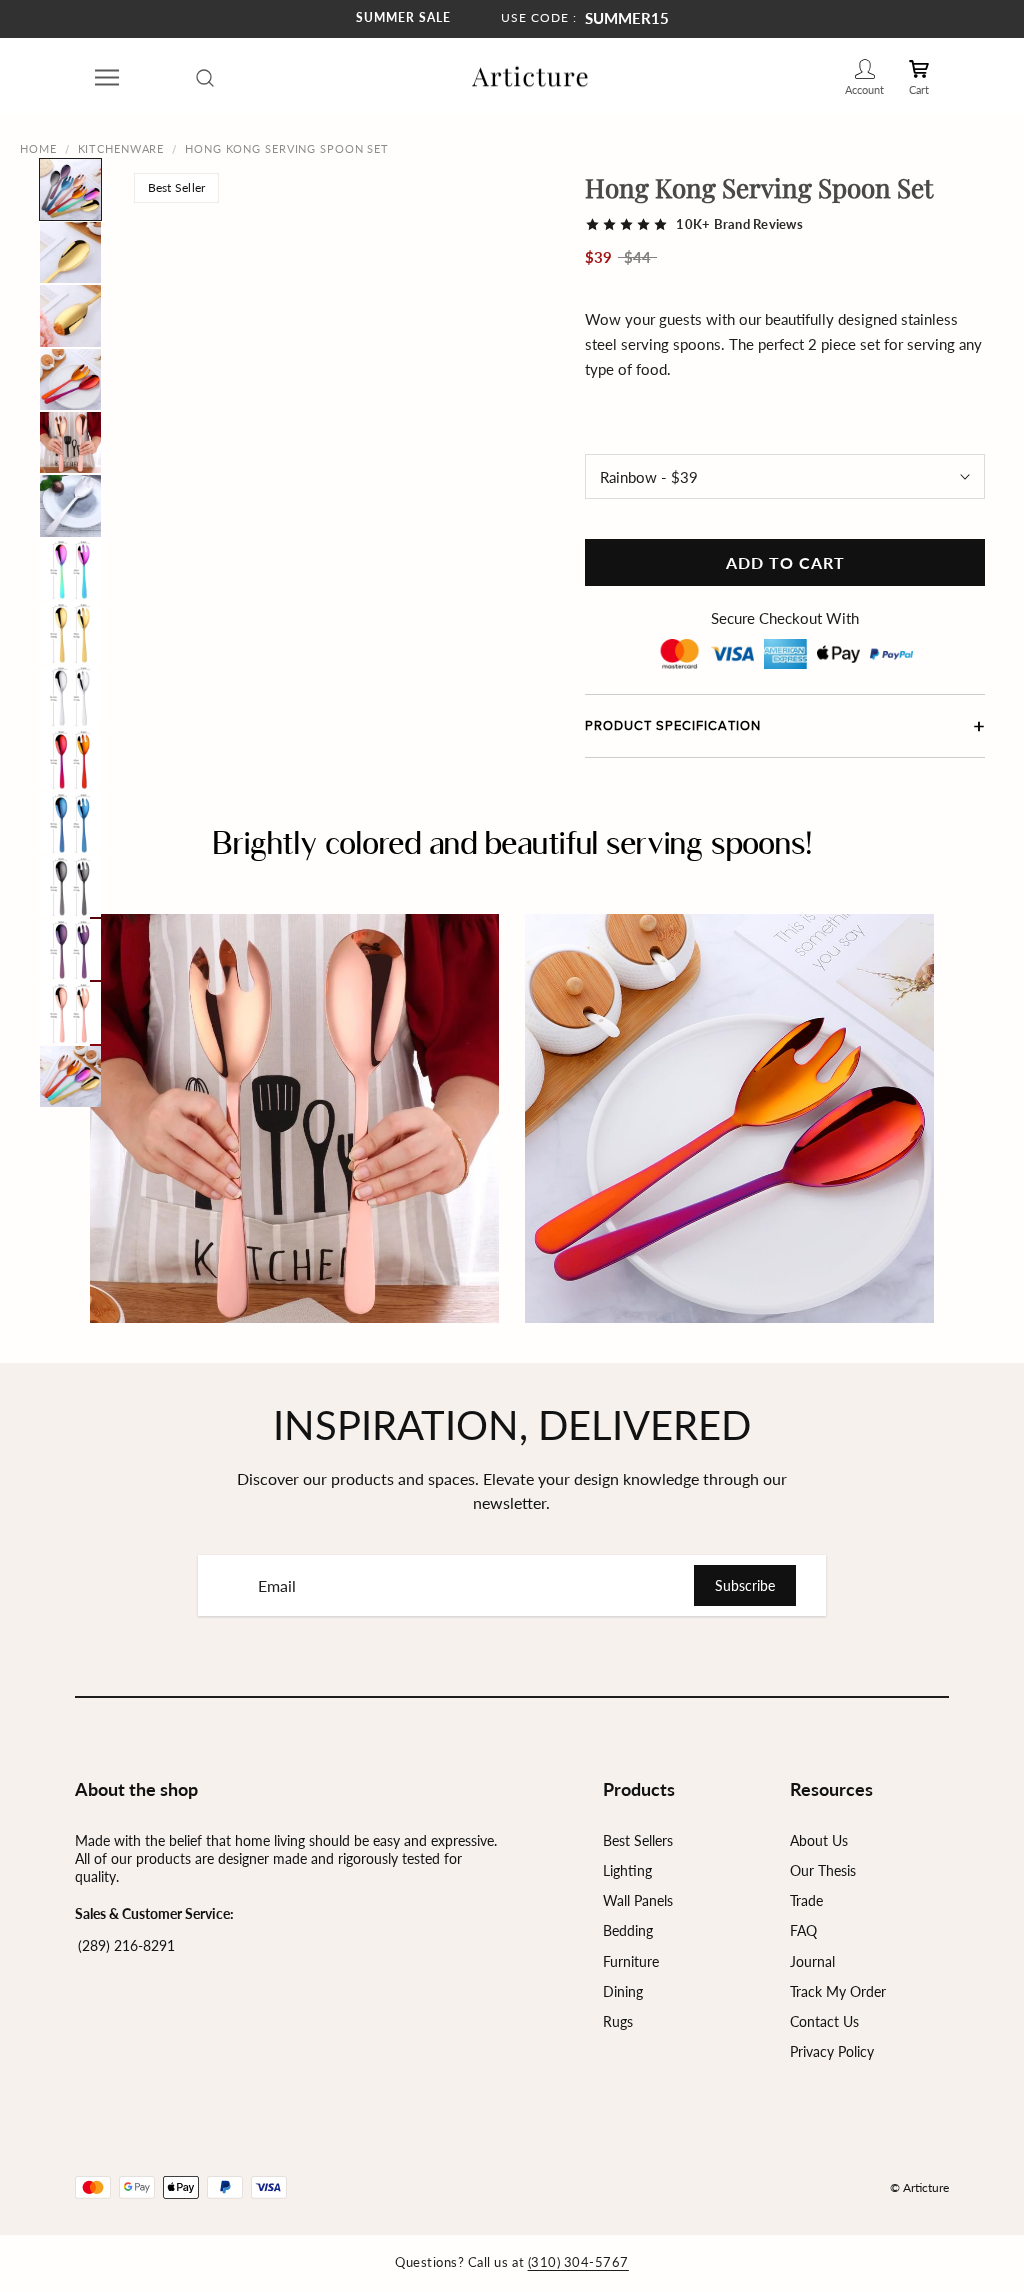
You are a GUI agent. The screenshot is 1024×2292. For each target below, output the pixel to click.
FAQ (803, 1930)
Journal (812, 1961)
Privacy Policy (832, 2051)
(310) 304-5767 (578, 2262)
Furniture (631, 1961)
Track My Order (838, 1991)
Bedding (628, 1930)
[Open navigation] (107, 77)
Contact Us (824, 2021)
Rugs (618, 2021)
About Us (819, 1840)
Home (38, 148)
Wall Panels (638, 1900)
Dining (623, 1991)
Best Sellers (638, 1840)
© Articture (919, 2187)
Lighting (627, 1870)
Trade (806, 1900)
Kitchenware (121, 148)
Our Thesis (823, 1870)
